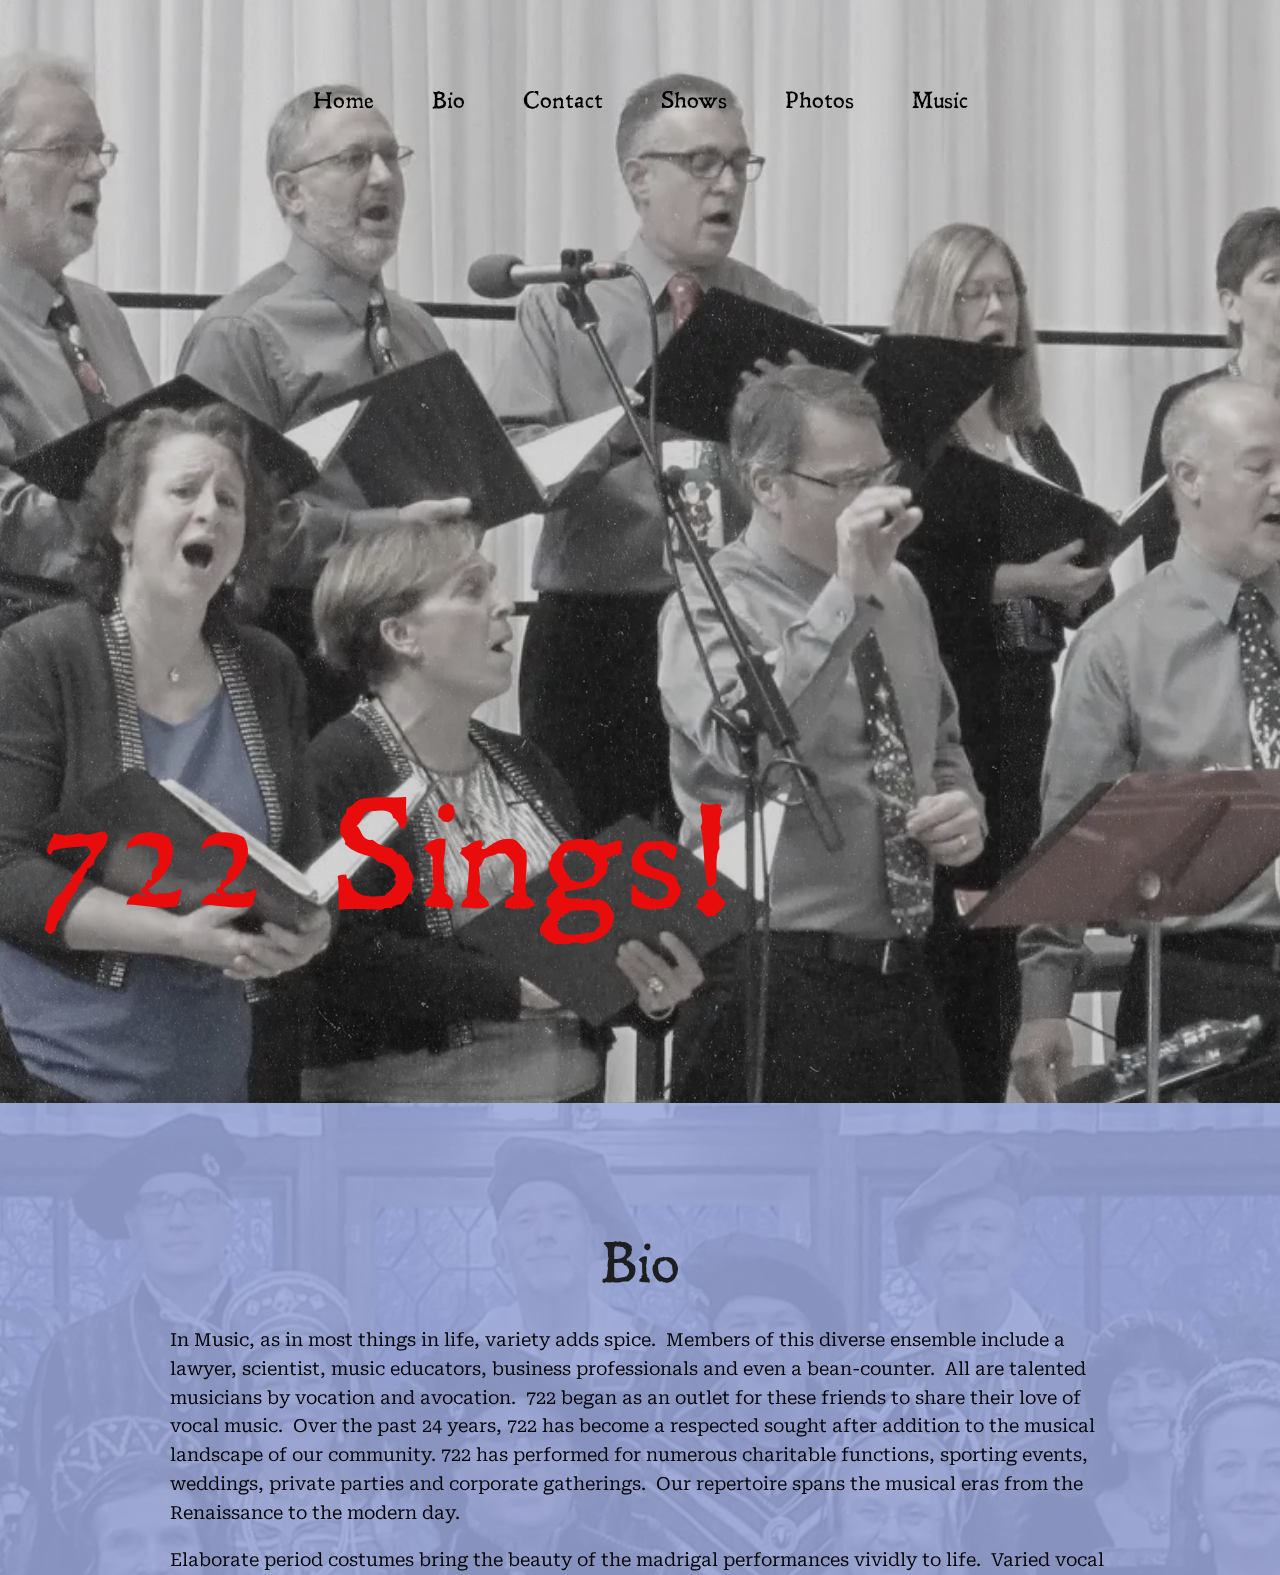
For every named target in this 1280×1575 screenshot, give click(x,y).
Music (940, 102)
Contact (563, 102)
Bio (448, 102)
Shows (694, 102)
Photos (819, 102)
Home (343, 102)
